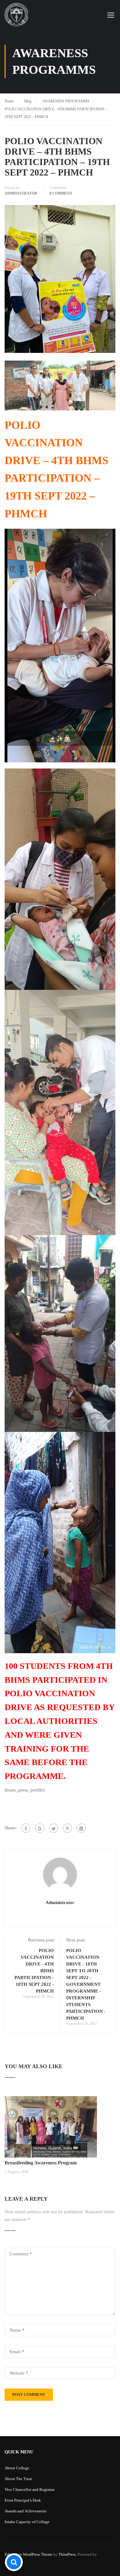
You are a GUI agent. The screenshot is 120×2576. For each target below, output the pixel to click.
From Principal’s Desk (23, 2500)
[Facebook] (26, 1828)
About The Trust (18, 2479)
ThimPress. (68, 2554)
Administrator (21, 193)
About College (17, 2468)
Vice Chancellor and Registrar (30, 2489)
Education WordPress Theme (28, 2554)
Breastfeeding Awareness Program (41, 2163)
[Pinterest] (67, 1828)
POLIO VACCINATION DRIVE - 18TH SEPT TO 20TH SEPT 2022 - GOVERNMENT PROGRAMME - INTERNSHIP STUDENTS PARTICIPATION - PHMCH (86, 1984)
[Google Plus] (40, 1828)
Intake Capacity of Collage (27, 2522)
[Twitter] (54, 1828)
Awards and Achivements (26, 2511)
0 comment (61, 193)
